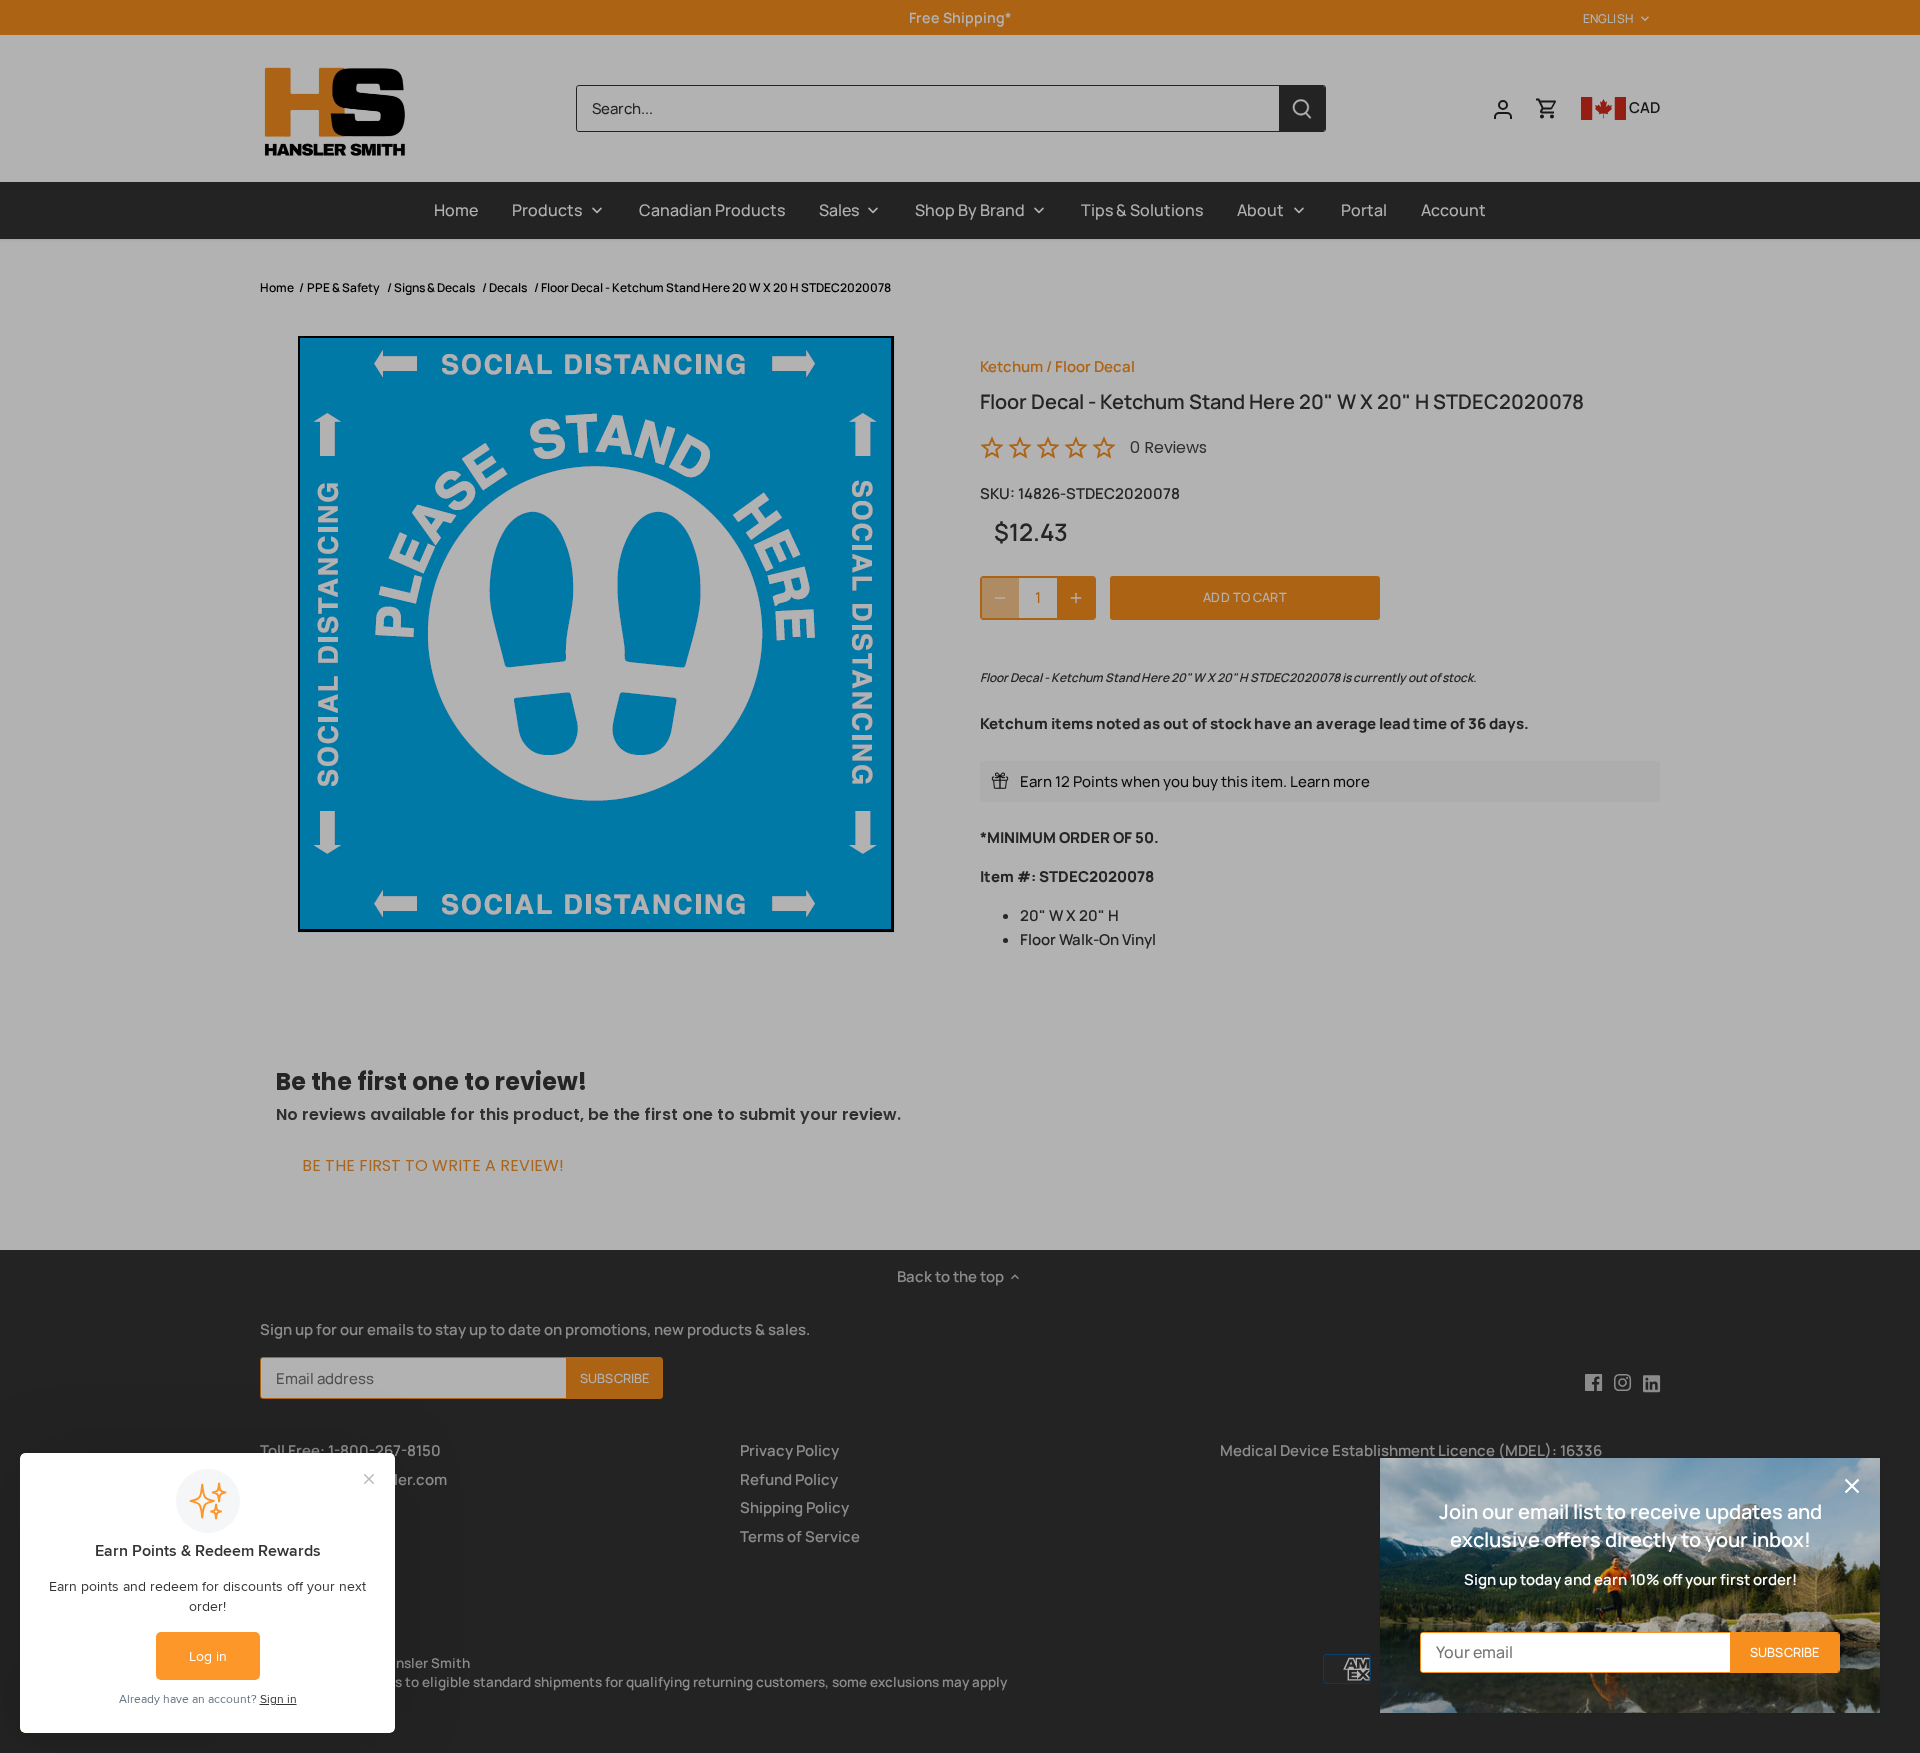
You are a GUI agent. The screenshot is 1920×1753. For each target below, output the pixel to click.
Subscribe (1784, 1652)
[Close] (1852, 1486)
